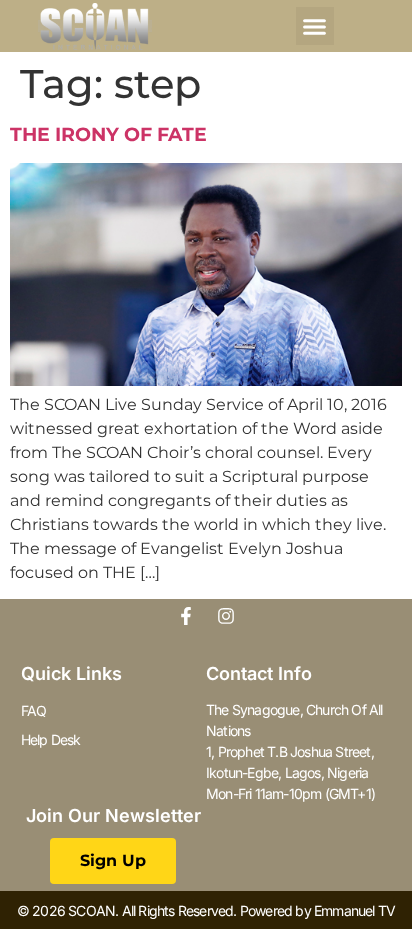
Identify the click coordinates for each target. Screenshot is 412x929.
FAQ (34, 710)
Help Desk (51, 739)
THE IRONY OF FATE (108, 134)
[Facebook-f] (186, 616)
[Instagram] (226, 616)
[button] (315, 26)
